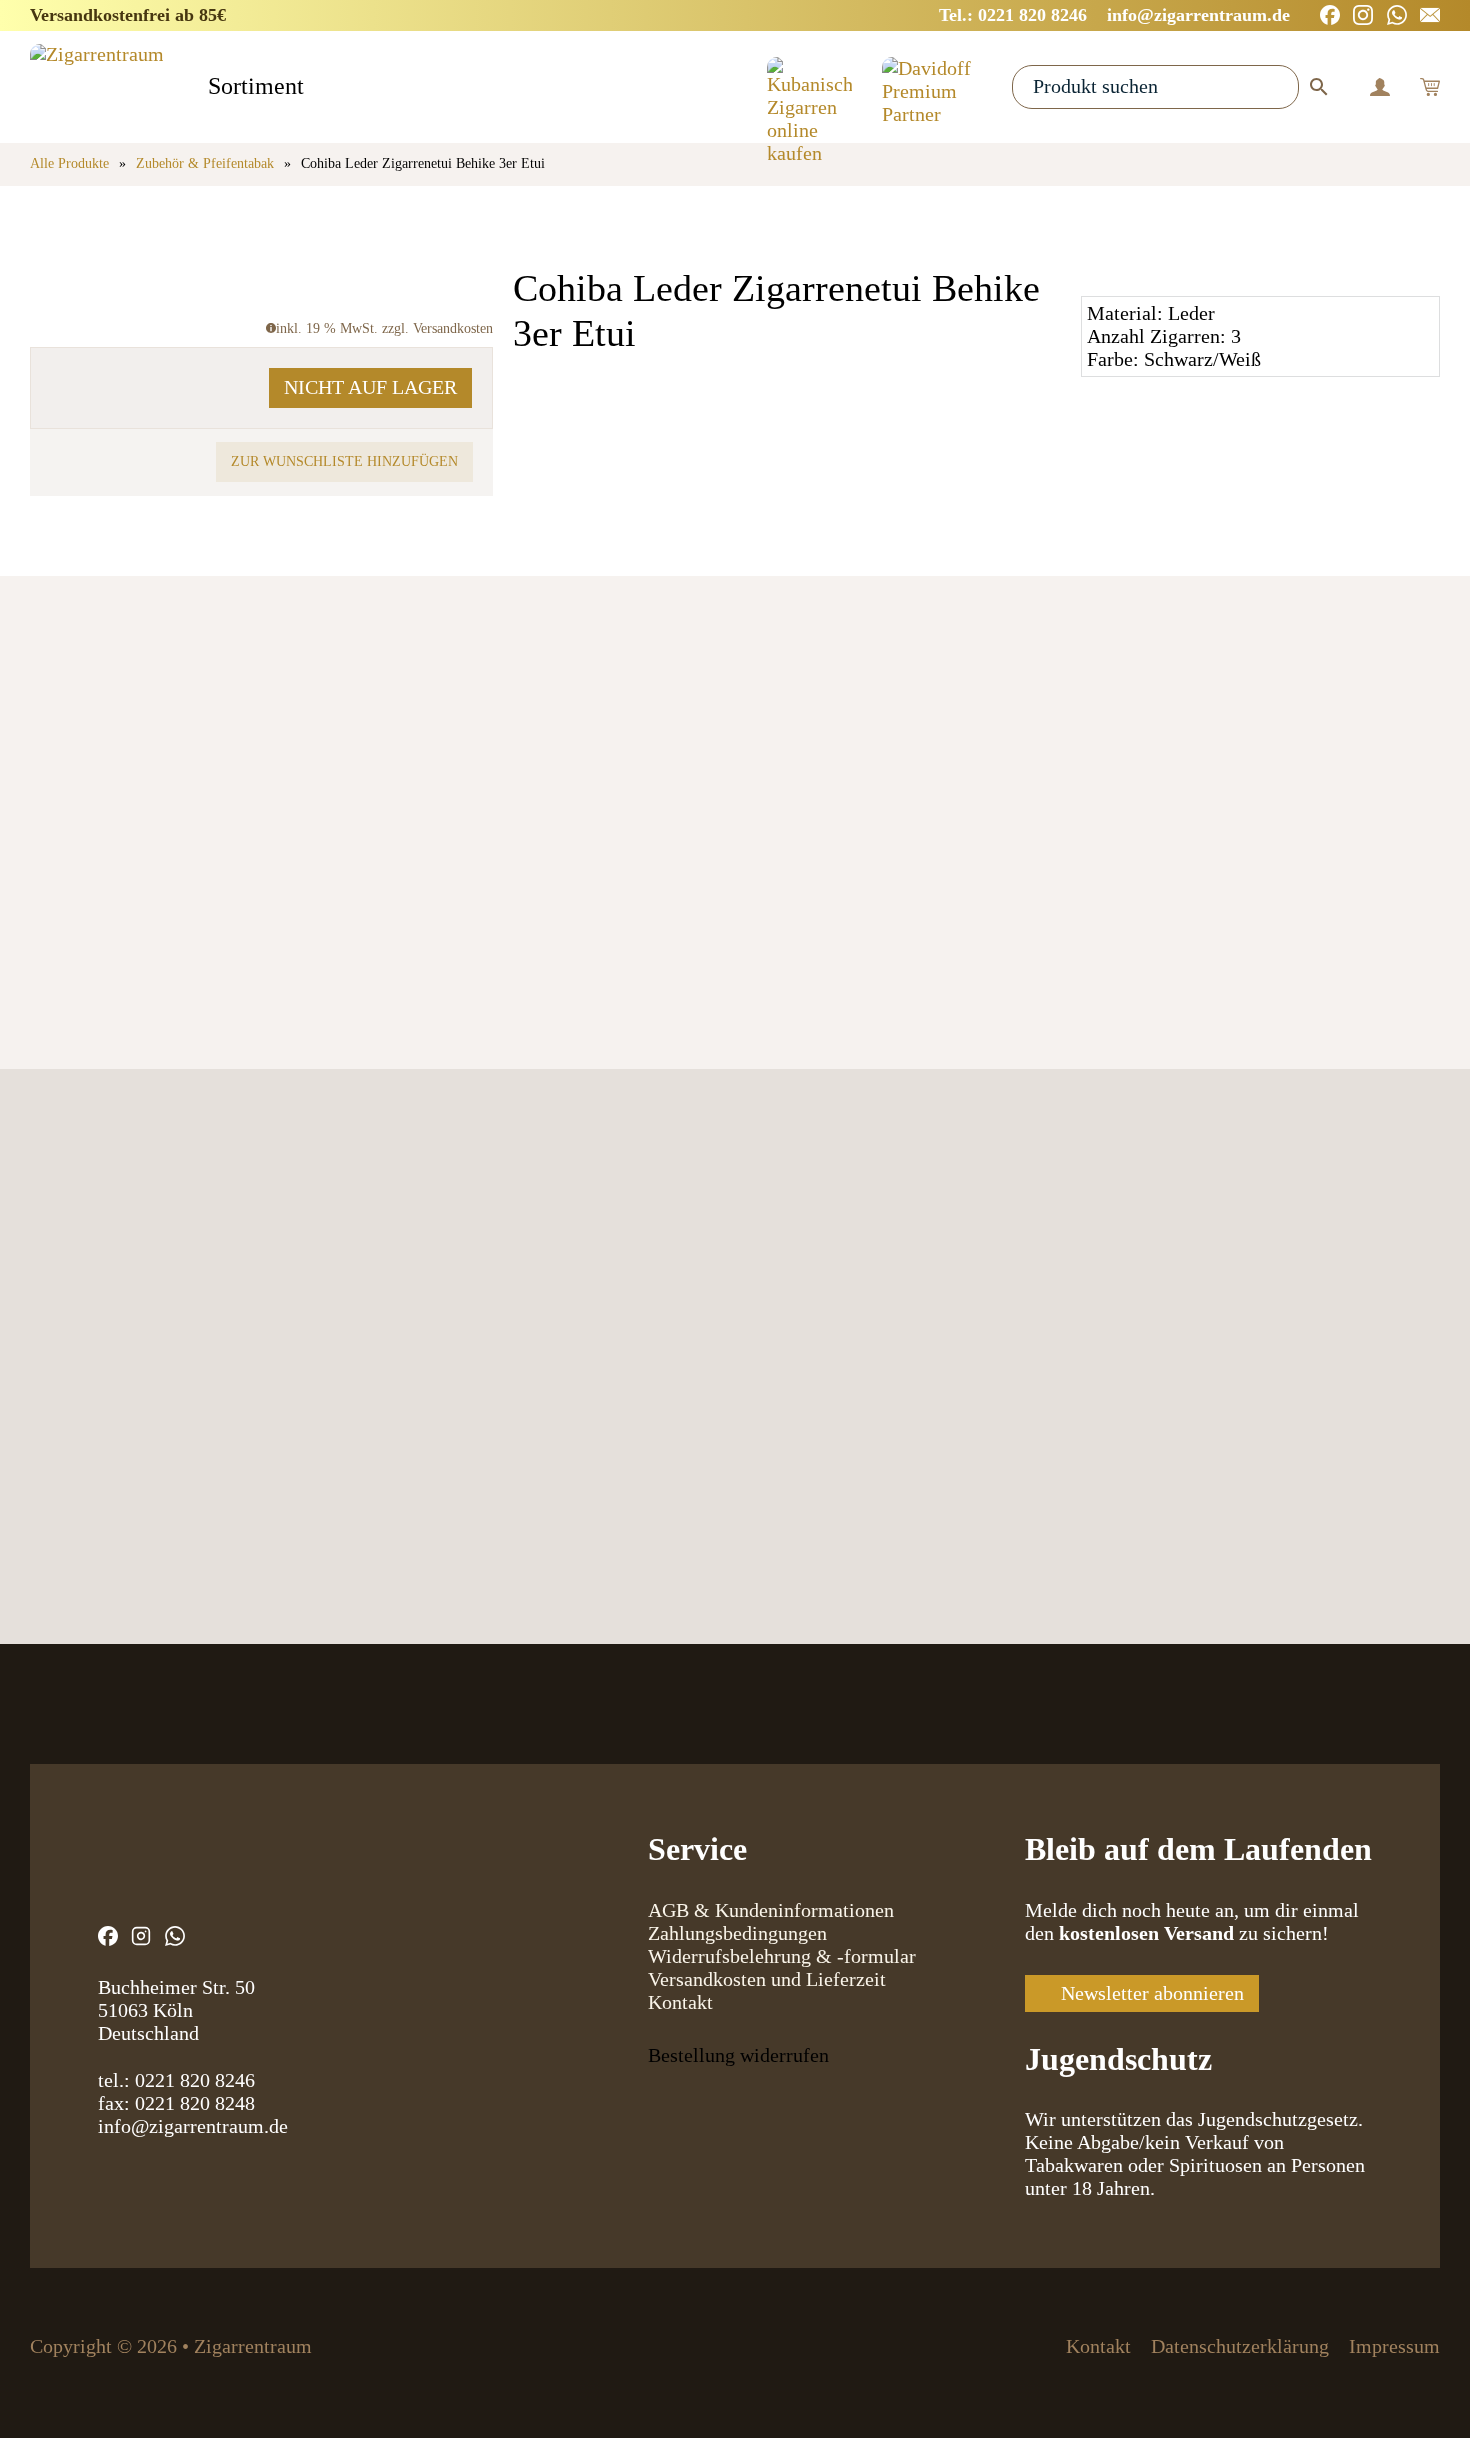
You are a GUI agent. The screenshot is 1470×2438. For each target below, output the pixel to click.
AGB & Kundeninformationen (771, 1910)
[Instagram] (1363, 15)
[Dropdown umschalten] (321, 88)
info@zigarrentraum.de (193, 2126)
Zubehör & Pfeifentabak (205, 163)
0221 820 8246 (195, 2080)
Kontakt (680, 2002)
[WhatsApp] (1397, 15)
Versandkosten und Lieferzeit (767, 1979)
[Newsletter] (1430, 15)
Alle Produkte (69, 163)
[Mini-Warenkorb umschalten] (1430, 87)
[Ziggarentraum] (96, 86)
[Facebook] (1330, 15)
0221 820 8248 (195, 2103)
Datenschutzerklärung (1240, 2346)
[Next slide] (127, 859)
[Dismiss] (1460, 10)
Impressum (1394, 2346)
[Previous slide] (52, 859)
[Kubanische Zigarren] (809, 87)
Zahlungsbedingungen (737, 1933)
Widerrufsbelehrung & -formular (782, 1956)
